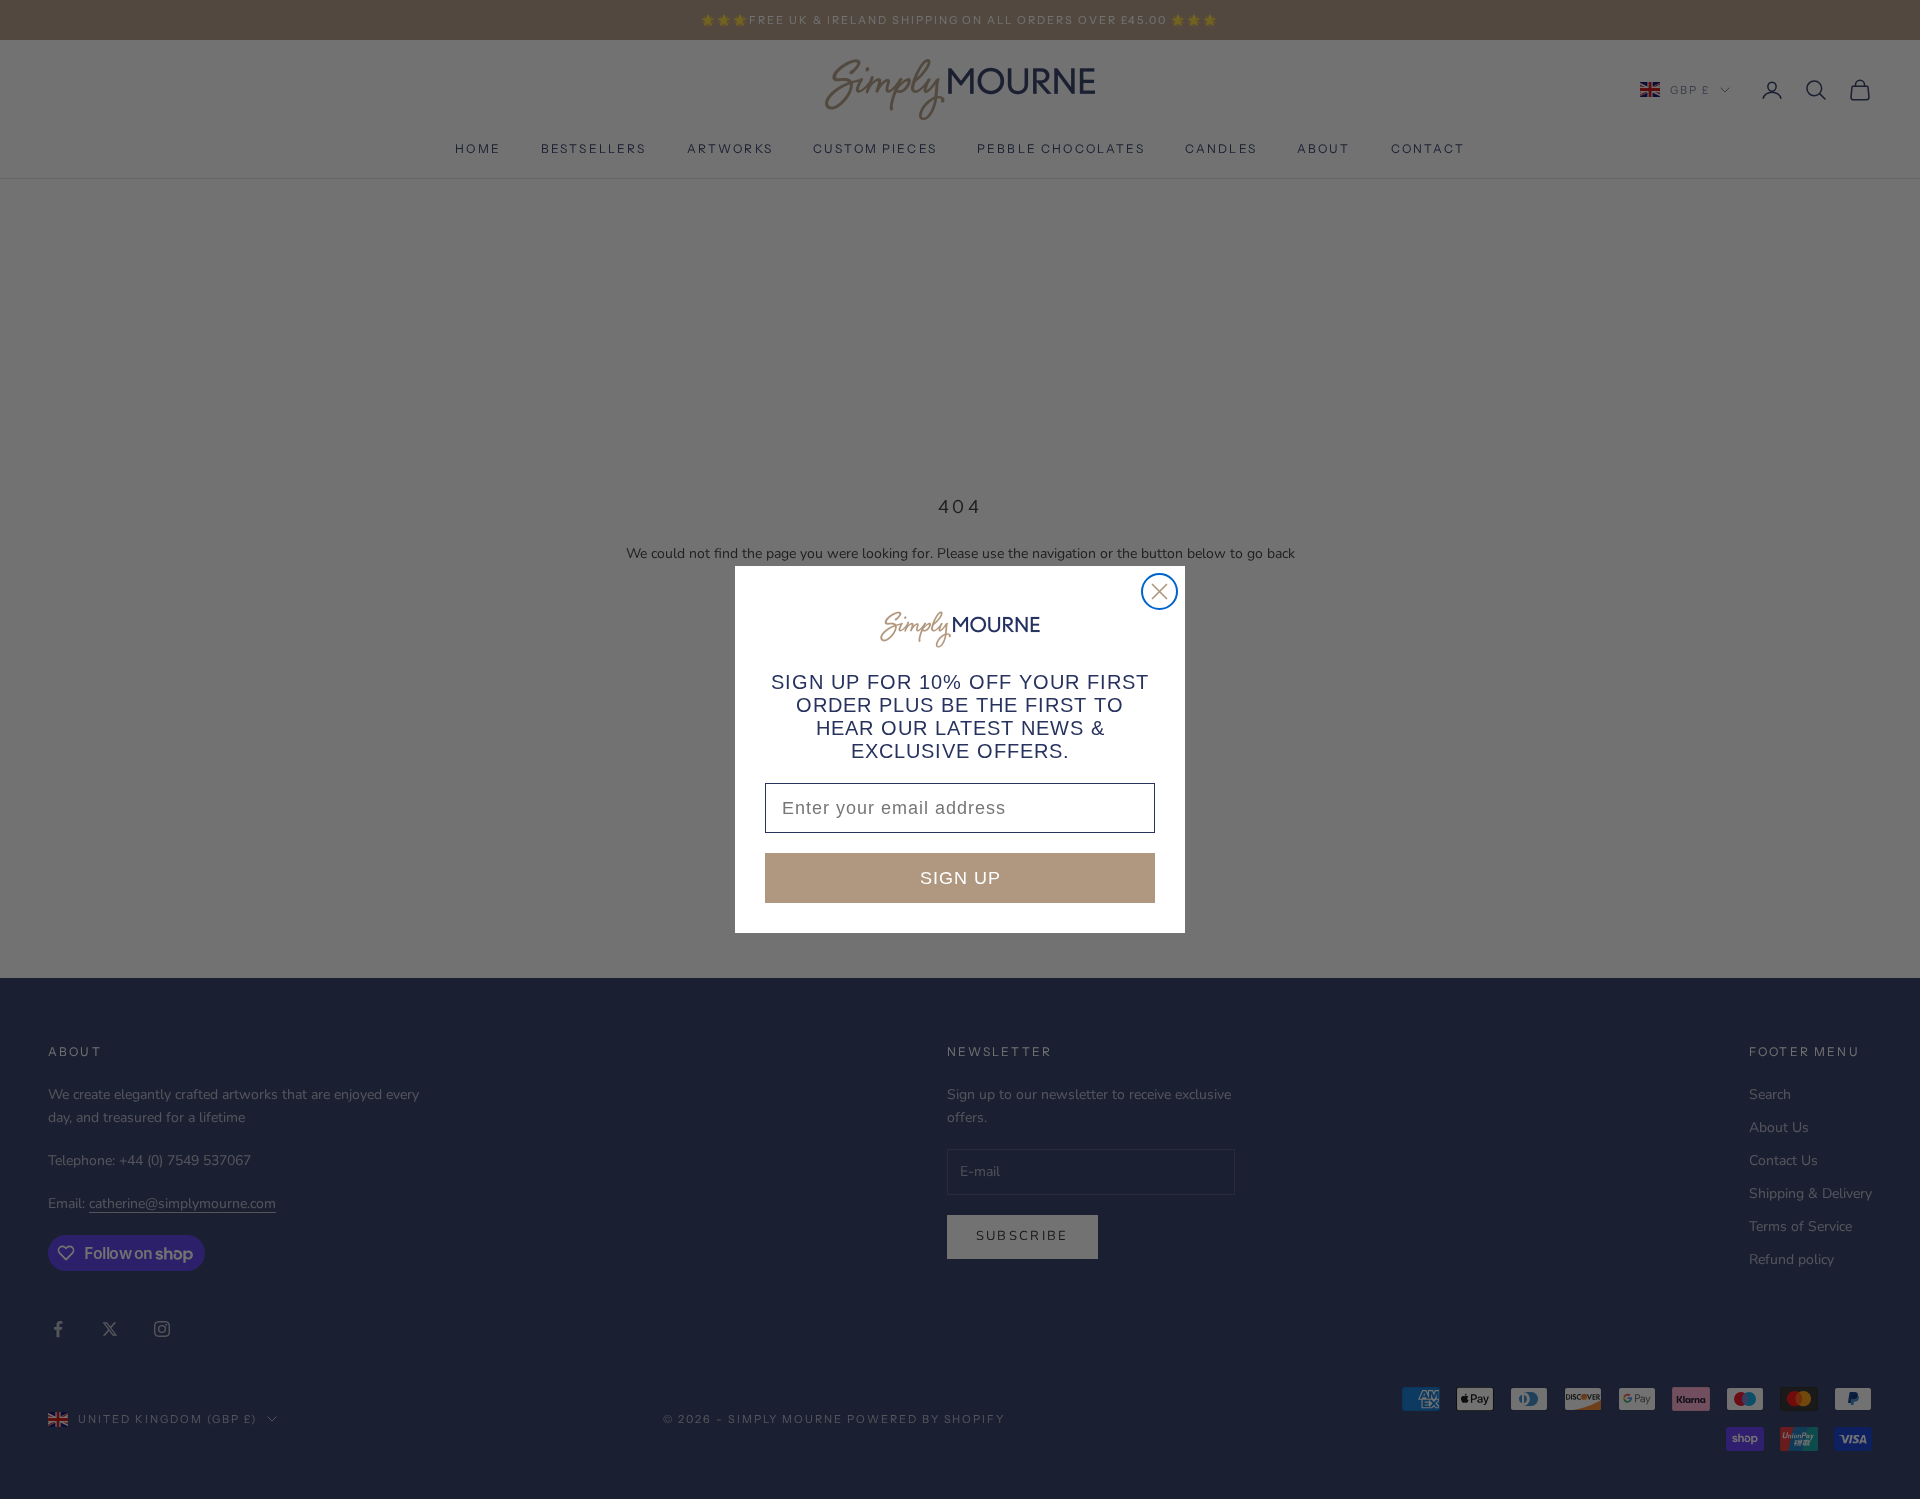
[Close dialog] (1159, 591)
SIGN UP (960, 878)
